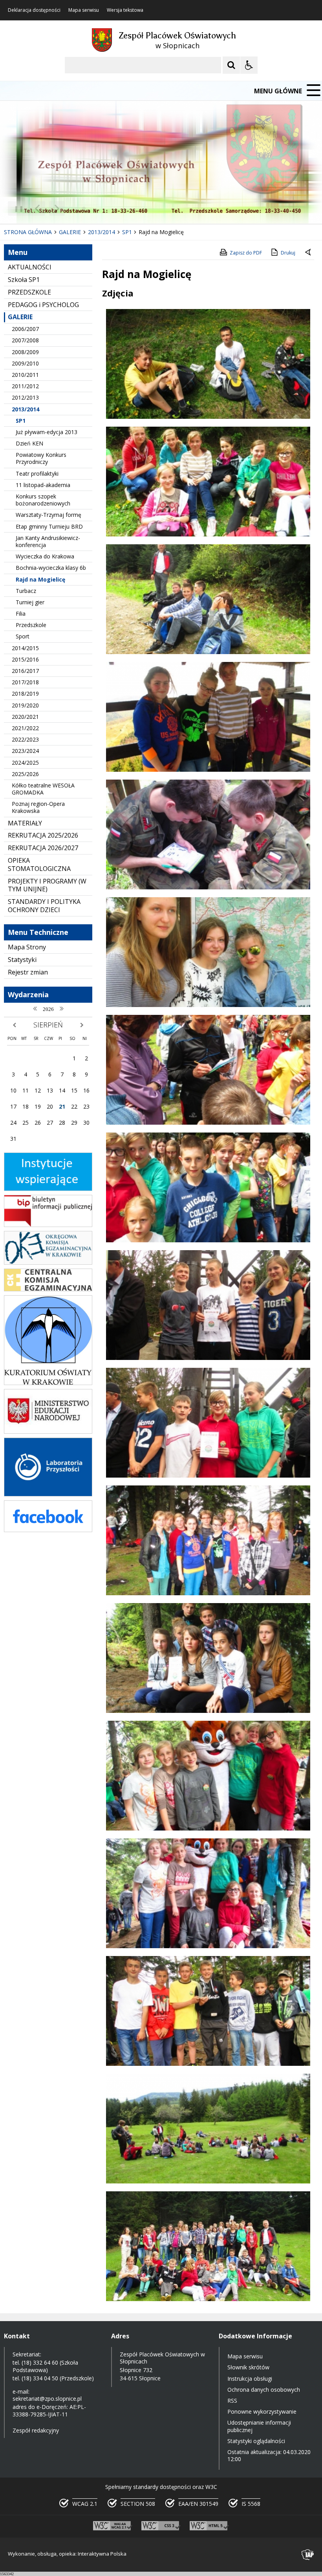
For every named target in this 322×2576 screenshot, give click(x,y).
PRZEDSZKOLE (29, 292)
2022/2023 (25, 739)
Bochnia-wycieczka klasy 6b (51, 568)
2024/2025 (25, 763)
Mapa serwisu (84, 10)
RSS (232, 2401)
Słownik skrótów (248, 2367)
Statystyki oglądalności (256, 2441)
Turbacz (26, 591)
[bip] (48, 1225)
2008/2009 (25, 352)
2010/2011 (25, 375)
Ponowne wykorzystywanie (262, 2411)
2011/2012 (25, 386)
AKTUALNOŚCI (30, 267)
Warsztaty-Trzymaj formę (48, 515)
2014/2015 (25, 648)
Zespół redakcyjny (36, 2430)
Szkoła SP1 (24, 280)
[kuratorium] (48, 1383)
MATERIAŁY (25, 823)
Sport (23, 636)
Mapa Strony (27, 947)
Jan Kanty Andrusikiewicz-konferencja (48, 541)
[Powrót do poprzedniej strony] (309, 253)
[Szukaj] (231, 65)
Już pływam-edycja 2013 (47, 432)
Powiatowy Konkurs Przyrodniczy (41, 458)
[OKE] (48, 1263)
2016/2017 (25, 671)
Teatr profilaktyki (37, 474)
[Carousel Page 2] (84, 208)
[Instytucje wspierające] (48, 1189)
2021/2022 (25, 728)
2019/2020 (25, 705)
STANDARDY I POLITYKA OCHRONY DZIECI (44, 906)
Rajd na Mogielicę (40, 579)
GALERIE (20, 317)
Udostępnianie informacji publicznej (259, 2426)
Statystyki (22, 960)
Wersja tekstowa (125, 10)
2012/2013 (25, 397)
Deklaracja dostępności (34, 10)
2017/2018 (25, 682)
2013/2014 (26, 409)
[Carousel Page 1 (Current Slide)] (76, 208)
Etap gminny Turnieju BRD (49, 526)
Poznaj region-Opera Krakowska (38, 807)
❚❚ (16, 208)
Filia (21, 614)
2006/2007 (25, 329)
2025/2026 (25, 774)
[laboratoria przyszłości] (48, 1494)
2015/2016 (25, 659)
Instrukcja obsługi (250, 2379)
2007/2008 (25, 340)
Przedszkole (31, 625)
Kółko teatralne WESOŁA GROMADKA (43, 789)
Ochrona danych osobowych (264, 2390)
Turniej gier (30, 602)
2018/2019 (25, 694)
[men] (48, 1432)
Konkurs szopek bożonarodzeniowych (43, 500)
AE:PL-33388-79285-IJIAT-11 (49, 2410)
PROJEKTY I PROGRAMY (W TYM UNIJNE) (47, 885)
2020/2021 (25, 717)
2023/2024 (25, 751)
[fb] (48, 1530)
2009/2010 (25, 363)
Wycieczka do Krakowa (45, 556)
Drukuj (288, 253)
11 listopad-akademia (43, 485)
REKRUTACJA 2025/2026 (43, 835)
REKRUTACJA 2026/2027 (43, 848)
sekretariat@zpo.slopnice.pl (47, 2399)
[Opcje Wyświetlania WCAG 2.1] (249, 65)
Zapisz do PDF (246, 253)
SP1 (21, 421)
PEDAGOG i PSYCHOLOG (43, 305)
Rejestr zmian (28, 972)
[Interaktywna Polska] (308, 2555)
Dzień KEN (29, 443)
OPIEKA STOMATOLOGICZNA (39, 864)
